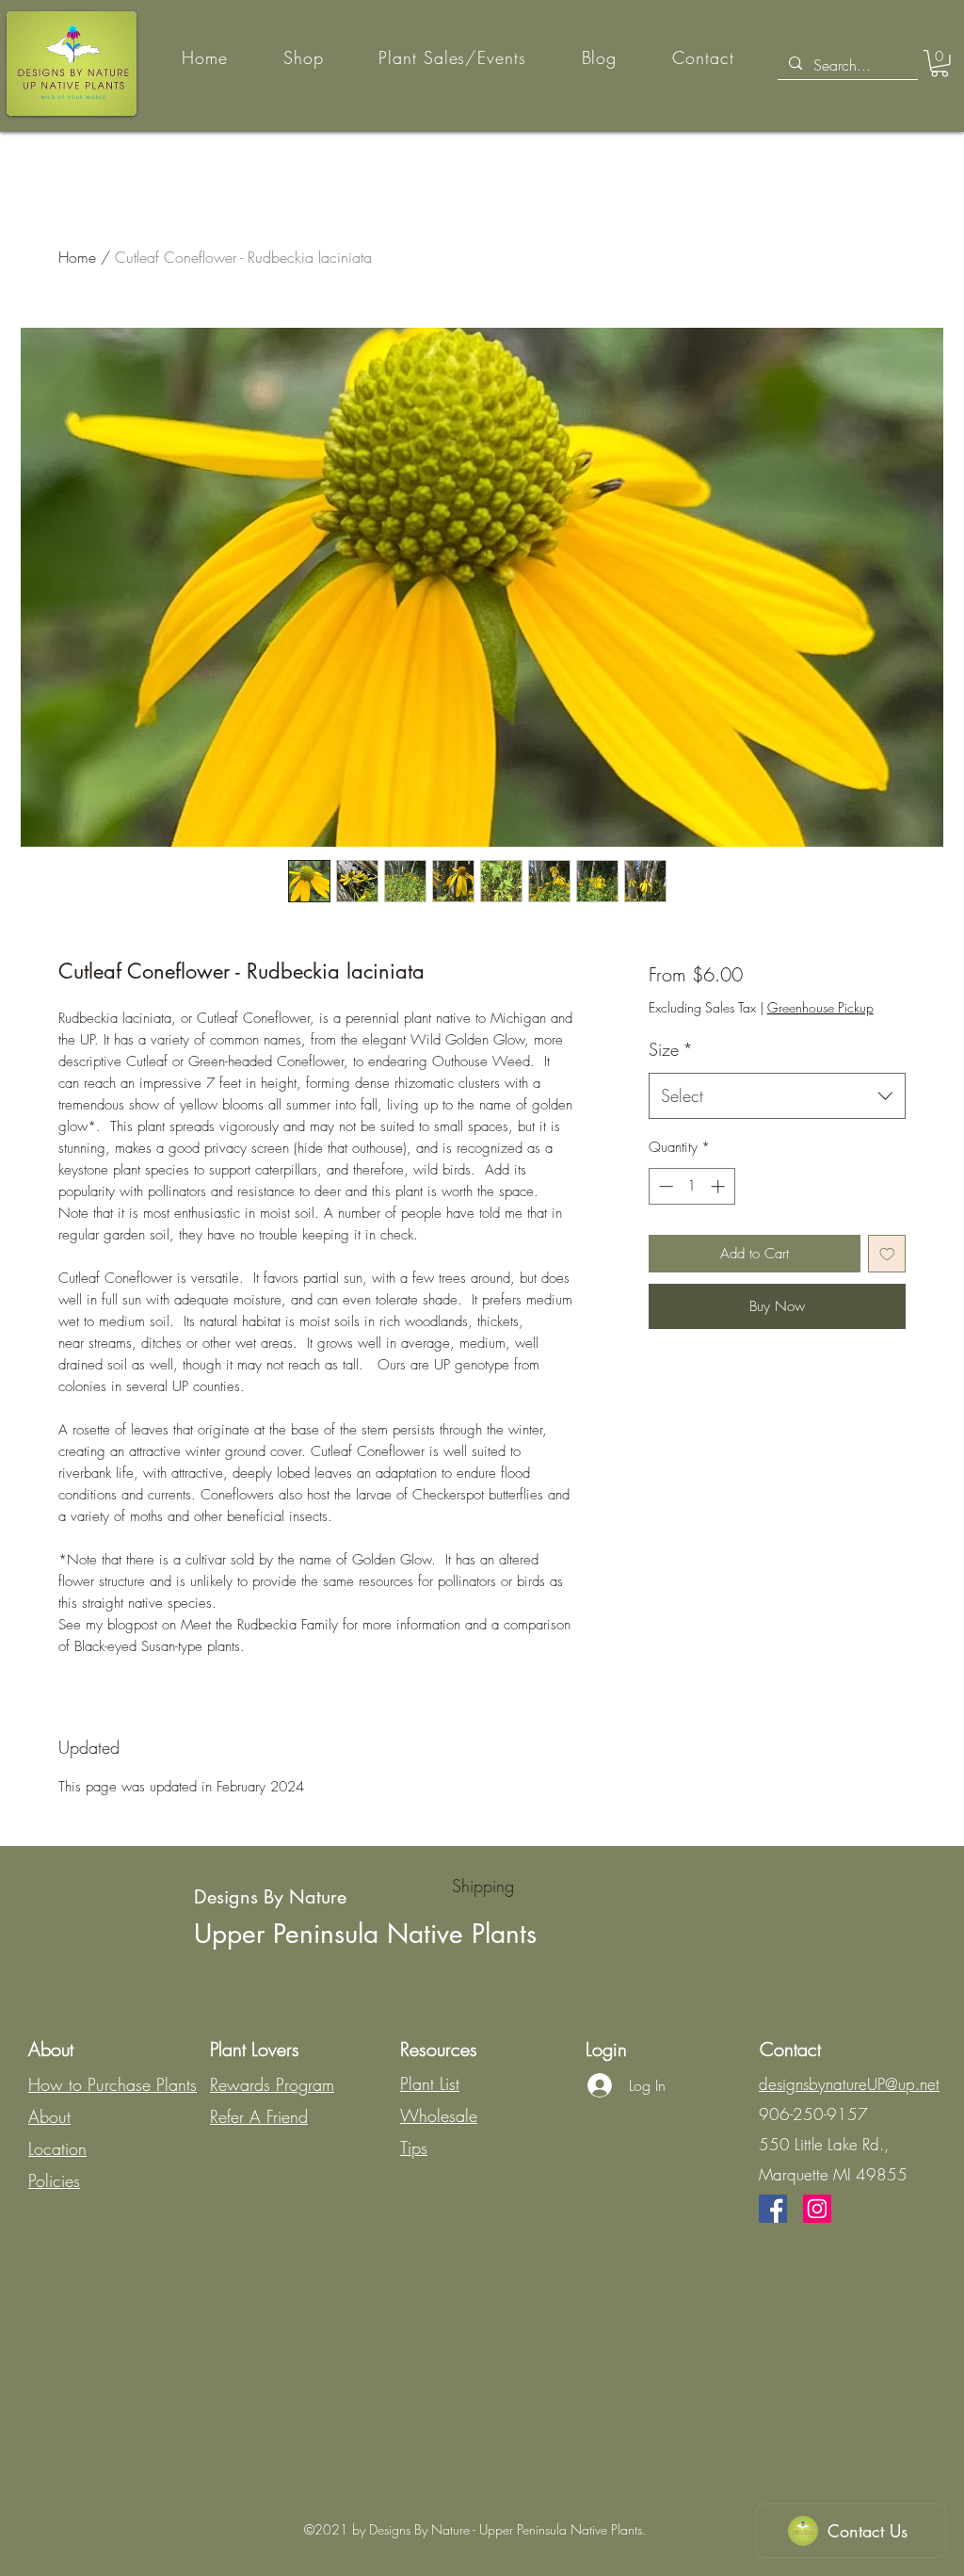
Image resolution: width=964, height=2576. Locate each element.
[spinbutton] (691, 1186)
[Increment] (720, 1186)
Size (671, 1049)
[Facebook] (773, 2209)
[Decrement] (664, 1186)
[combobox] (777, 1096)
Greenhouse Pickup (820, 1007)
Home (77, 257)
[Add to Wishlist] (887, 1254)
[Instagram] (817, 2209)
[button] (940, 64)
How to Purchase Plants (112, 2084)
